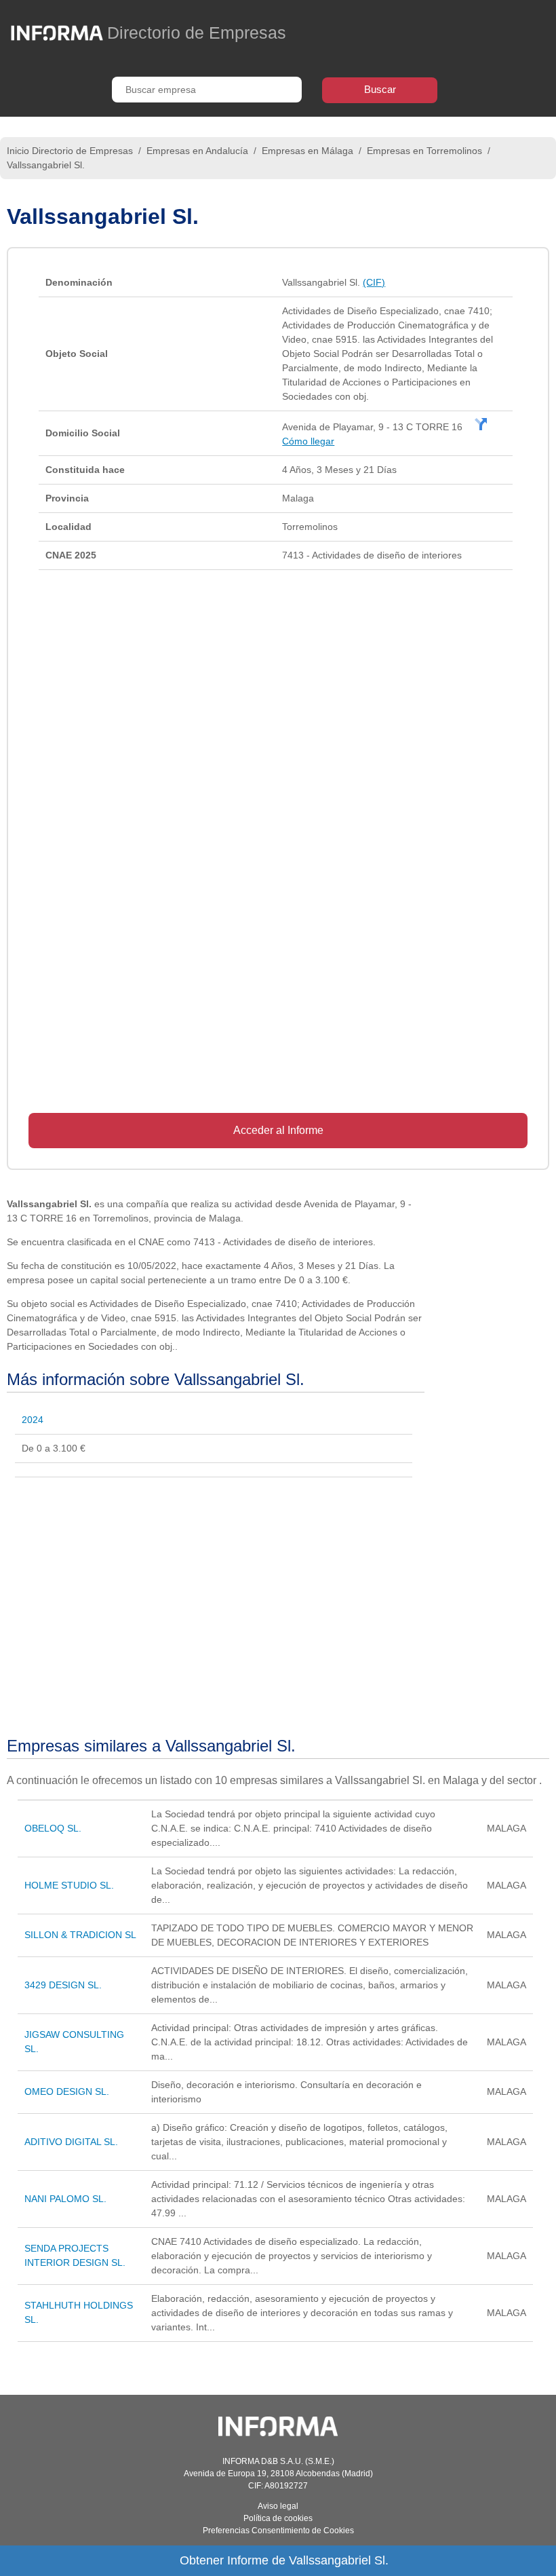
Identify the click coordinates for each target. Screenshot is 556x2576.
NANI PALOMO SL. (65, 2199)
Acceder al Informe (278, 1130)
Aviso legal (278, 2506)
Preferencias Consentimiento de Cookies (278, 2531)
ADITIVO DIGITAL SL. (71, 2142)
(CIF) (374, 282)
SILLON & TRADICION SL (80, 1935)
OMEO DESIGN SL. (67, 2091)
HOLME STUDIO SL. (69, 1885)
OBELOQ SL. (53, 1828)
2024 (33, 1420)
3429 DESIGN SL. (63, 1985)
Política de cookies (278, 2518)
